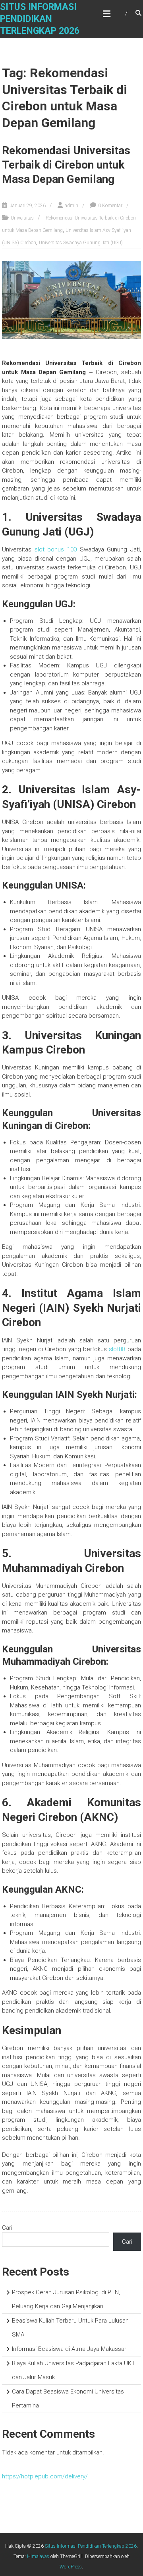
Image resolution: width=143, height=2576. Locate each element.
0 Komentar (110, 206)
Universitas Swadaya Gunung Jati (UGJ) (81, 243)
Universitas (22, 218)
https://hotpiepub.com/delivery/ (45, 2476)
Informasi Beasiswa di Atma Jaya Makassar (69, 2349)
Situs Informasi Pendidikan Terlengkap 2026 (40, 19)
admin (71, 206)
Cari (7, 2228)
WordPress (71, 2567)
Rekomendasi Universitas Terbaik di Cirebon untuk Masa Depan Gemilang (66, 165)
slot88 (117, 1349)
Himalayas (38, 2556)
